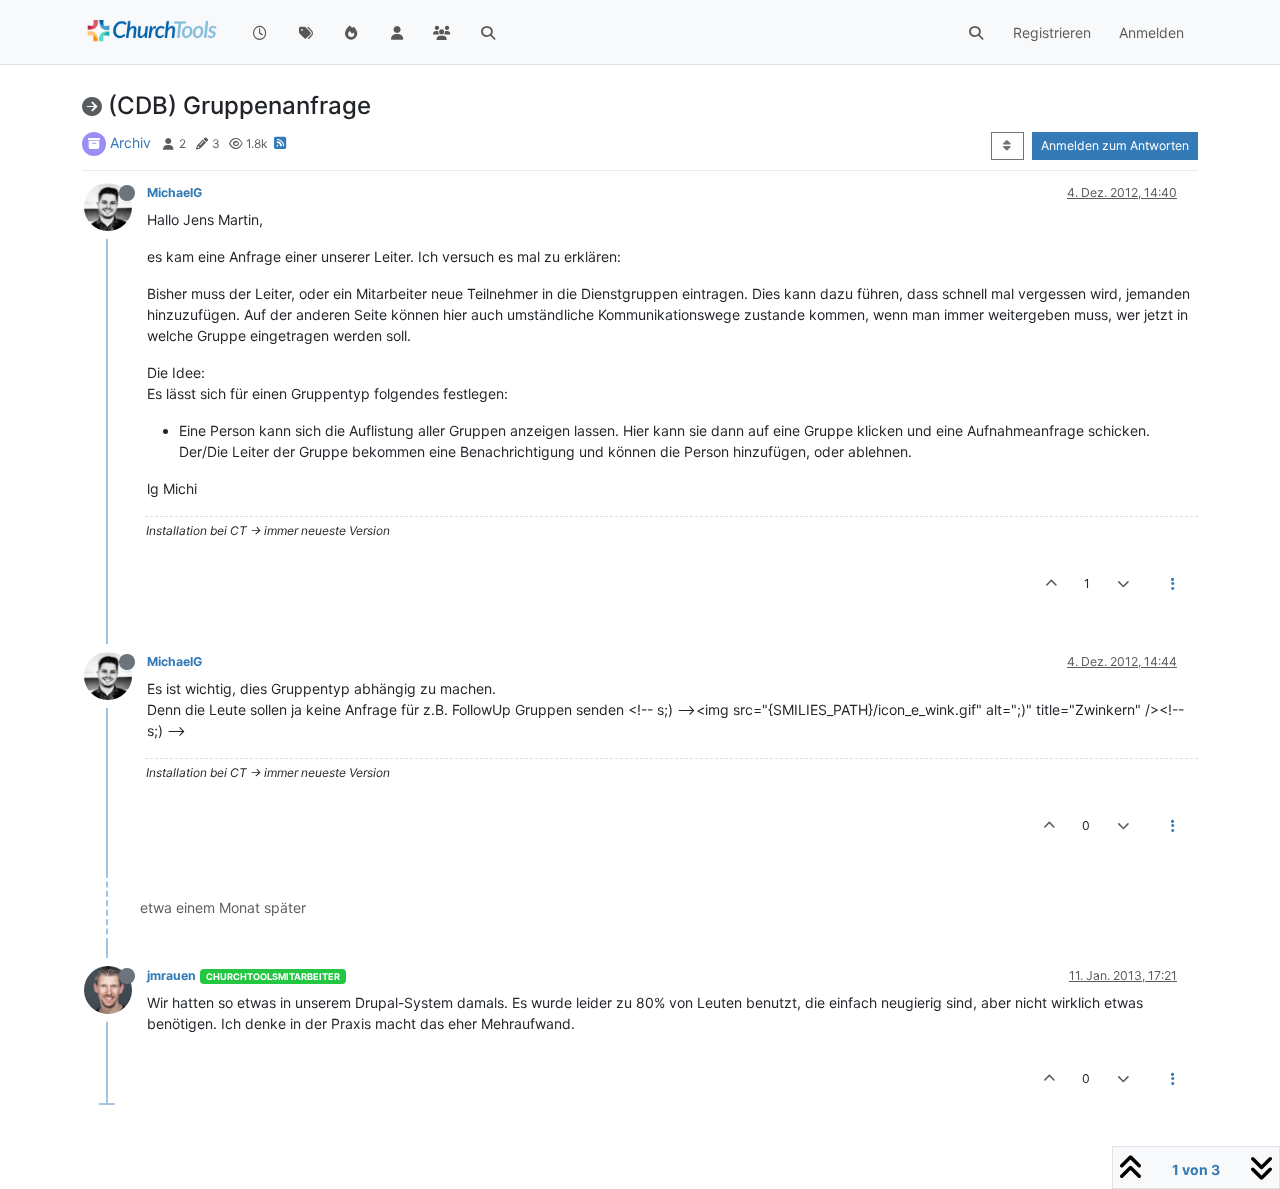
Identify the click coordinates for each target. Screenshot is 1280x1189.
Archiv (130, 142)
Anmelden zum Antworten (1115, 145)
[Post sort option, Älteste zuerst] (1007, 146)
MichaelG (174, 192)
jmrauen (171, 975)
